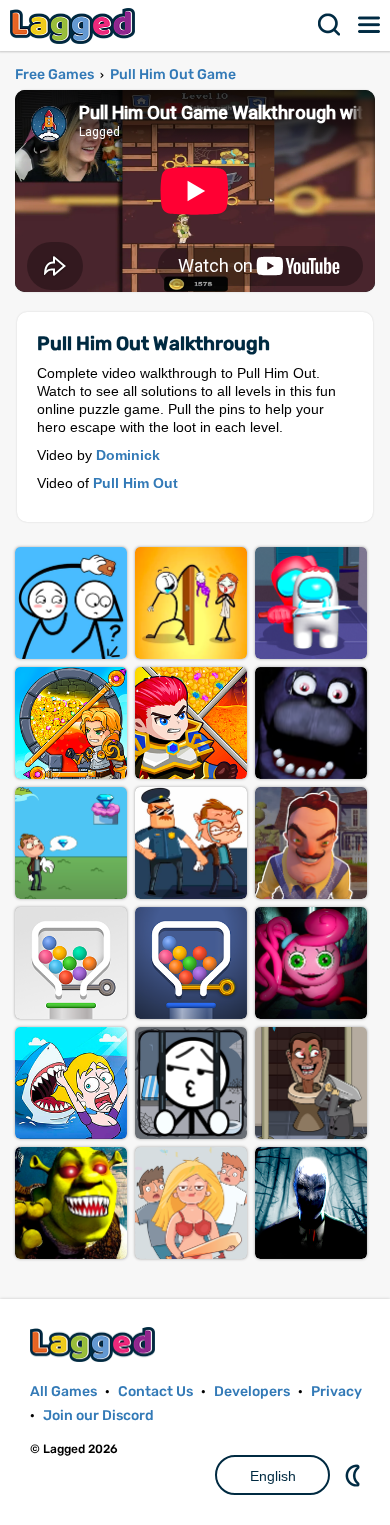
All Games (63, 1391)
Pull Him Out (135, 483)
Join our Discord (98, 1415)
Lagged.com (95, 1344)
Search (330, 25)
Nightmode (355, 1475)
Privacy (336, 1391)
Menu (370, 25)
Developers (252, 1391)
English (273, 1476)
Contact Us (155, 1391)
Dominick (128, 455)
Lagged (75, 25)
